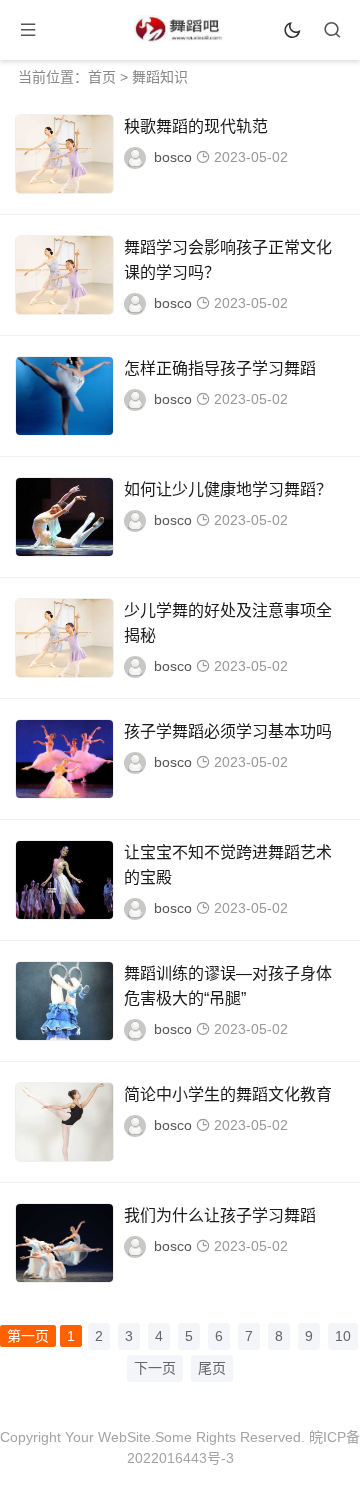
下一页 (155, 1368)
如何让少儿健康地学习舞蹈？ (228, 489)
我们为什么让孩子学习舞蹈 (220, 1215)
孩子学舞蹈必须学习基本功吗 (228, 731)
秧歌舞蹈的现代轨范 (196, 126)
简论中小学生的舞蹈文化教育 (228, 1094)
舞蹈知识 (160, 77)
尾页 (212, 1368)
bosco (173, 157)
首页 (102, 77)
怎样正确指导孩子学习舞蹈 (220, 368)
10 (343, 1336)
